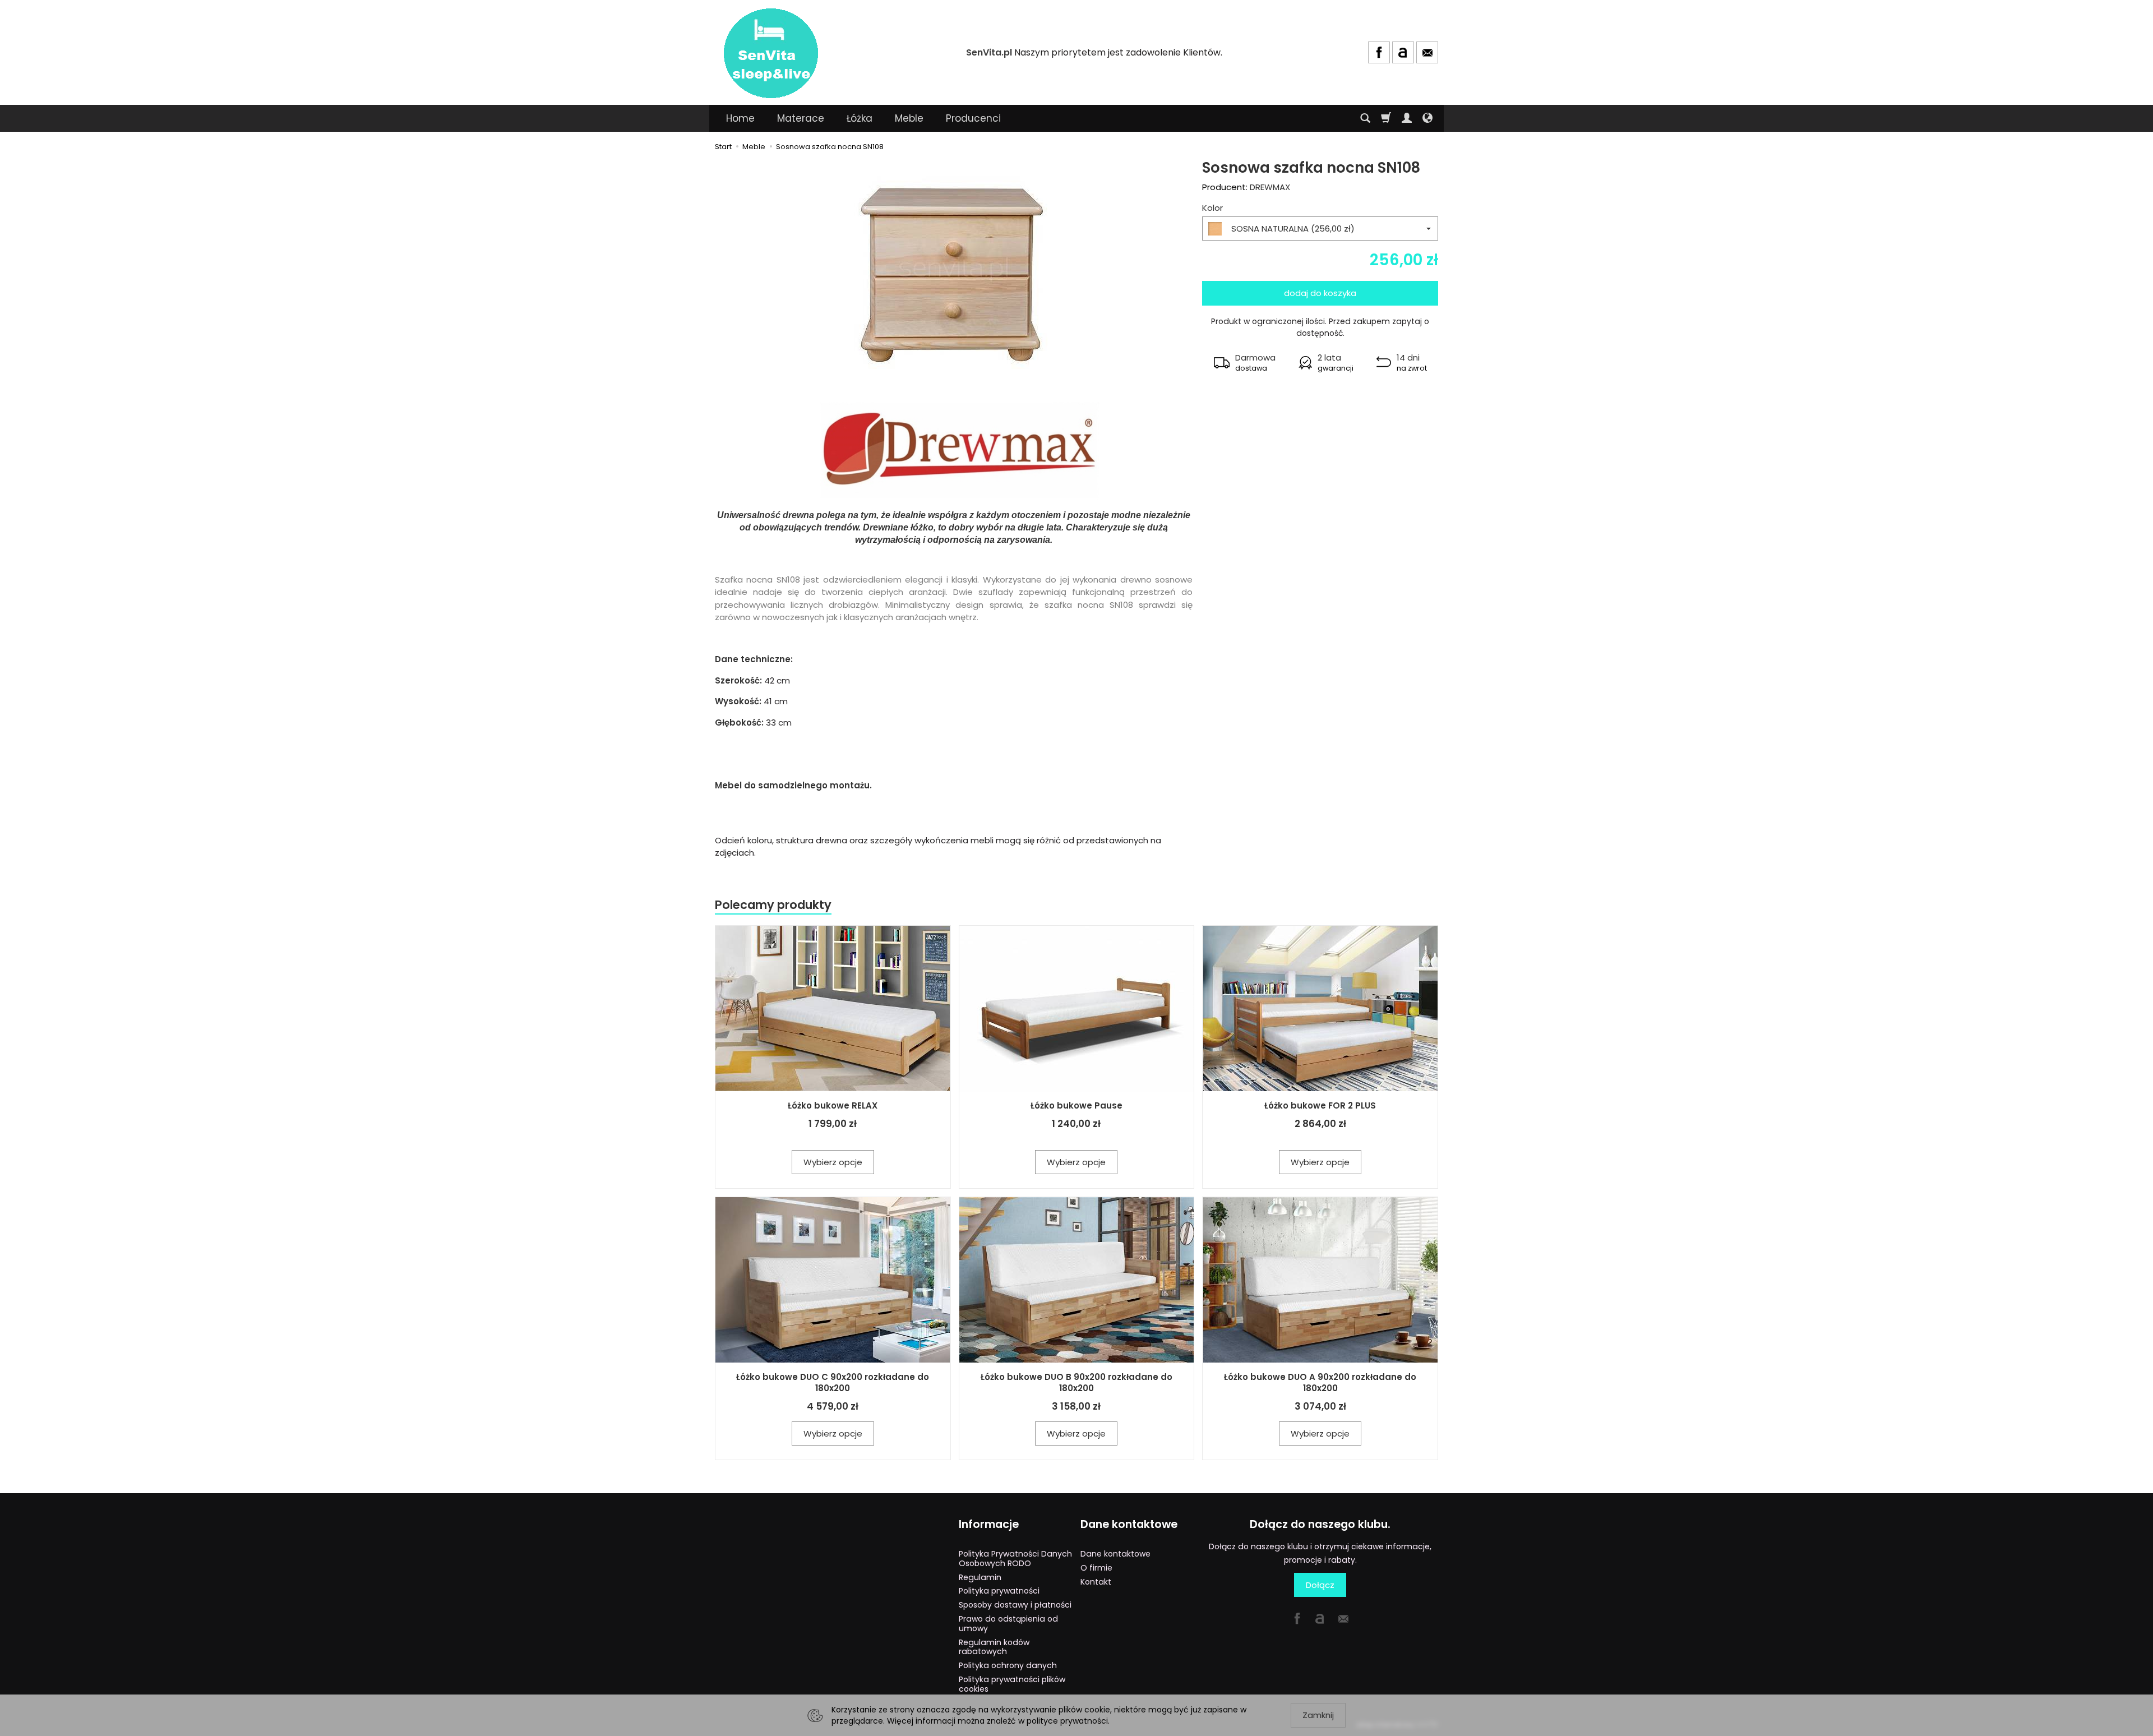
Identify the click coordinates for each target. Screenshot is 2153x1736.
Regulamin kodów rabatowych (994, 1647)
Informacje (989, 1524)
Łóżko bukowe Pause (1076, 1105)
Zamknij (1318, 1715)
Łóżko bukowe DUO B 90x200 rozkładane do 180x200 (1076, 1382)
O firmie (1096, 1568)
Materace (801, 118)
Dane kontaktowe (1129, 1524)
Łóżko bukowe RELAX (833, 1105)
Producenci (973, 118)
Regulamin (980, 1577)
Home (740, 118)
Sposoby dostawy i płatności (1015, 1605)
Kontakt (1096, 1582)
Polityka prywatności (999, 1591)
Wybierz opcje (833, 1162)
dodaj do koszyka (1320, 293)
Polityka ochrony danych (1008, 1665)
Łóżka (860, 118)
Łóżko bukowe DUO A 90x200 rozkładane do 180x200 (1320, 1382)
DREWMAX (1270, 187)
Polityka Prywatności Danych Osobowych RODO (1015, 1559)
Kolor (1212, 208)
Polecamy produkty (773, 905)
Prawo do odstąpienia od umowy (1008, 1624)
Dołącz (1320, 1585)
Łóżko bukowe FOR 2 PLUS (1320, 1105)
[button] (1244, 363)
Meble (909, 118)
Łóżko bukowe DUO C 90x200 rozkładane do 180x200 (833, 1382)
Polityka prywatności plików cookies (1012, 1684)
